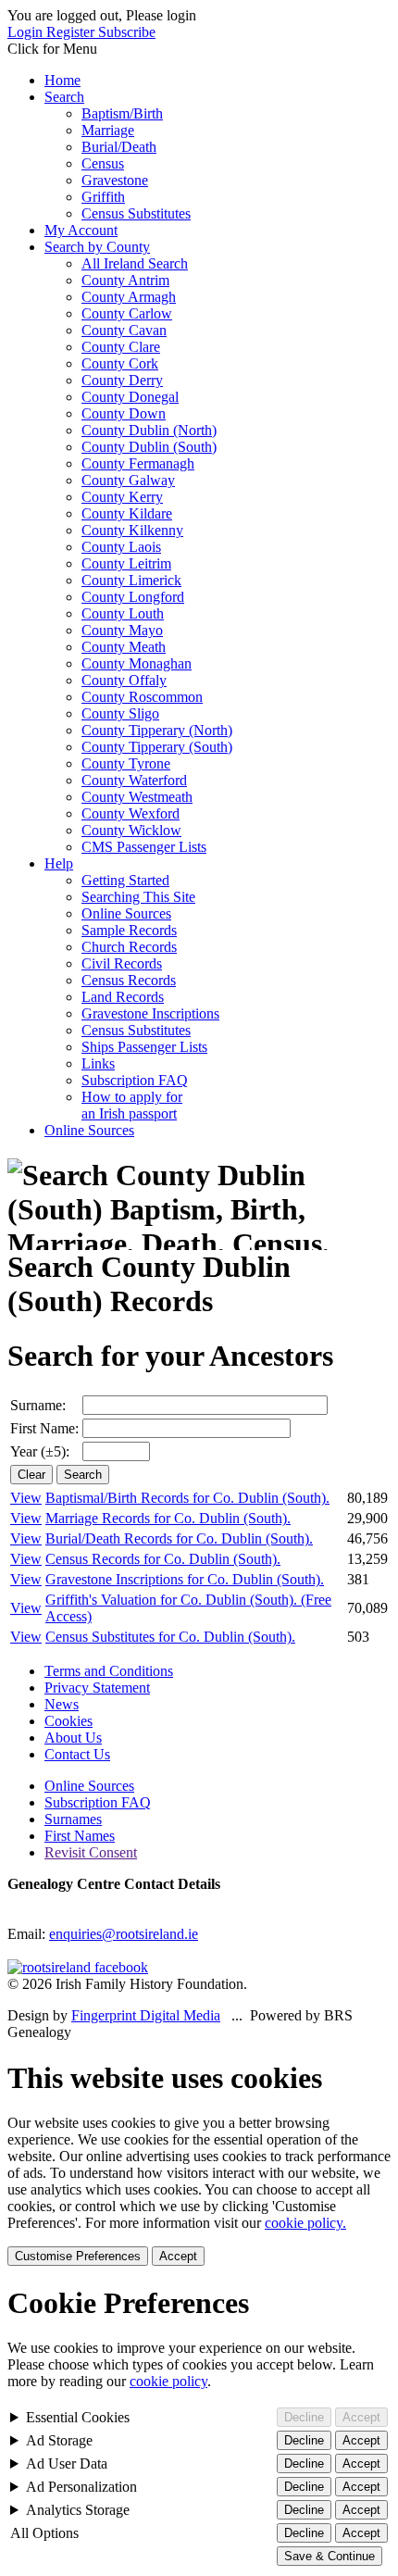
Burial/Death (119, 147)
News (62, 1704)
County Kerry (122, 497)
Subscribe (127, 32)
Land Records (123, 997)
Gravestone (115, 180)
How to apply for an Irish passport (132, 1105)
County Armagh (129, 297)
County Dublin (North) (149, 430)
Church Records (129, 947)
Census (103, 163)
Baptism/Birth (122, 113)
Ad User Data (67, 2463)
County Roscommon (142, 697)
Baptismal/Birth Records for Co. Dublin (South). (187, 1498)
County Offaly (124, 680)
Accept (178, 2256)
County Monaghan (137, 663)
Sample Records (129, 930)
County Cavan (124, 330)
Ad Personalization (81, 2487)
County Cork (120, 363)
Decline (304, 2417)
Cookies (68, 1721)
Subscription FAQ (135, 1080)
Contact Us (77, 1754)
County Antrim (125, 280)
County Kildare (127, 513)
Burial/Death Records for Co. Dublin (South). (179, 1538)
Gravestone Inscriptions (150, 1013)
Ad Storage (59, 2440)
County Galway (128, 480)
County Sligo (120, 713)
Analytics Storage (78, 2510)
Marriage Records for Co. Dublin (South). (168, 1518)
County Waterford (134, 780)
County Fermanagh (138, 463)
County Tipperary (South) (157, 747)
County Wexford (131, 813)
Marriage (108, 130)
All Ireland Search (135, 263)
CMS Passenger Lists (144, 847)
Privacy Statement (97, 1688)
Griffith (103, 197)
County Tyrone (126, 763)
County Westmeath (137, 797)
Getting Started (125, 880)
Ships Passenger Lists (144, 1047)
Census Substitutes (136, 213)
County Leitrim (126, 563)
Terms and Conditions (109, 1671)
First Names (80, 1836)
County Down (124, 413)
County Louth (123, 613)
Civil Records (122, 963)
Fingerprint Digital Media (146, 2015)
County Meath (124, 647)
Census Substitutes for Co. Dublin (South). (170, 1637)
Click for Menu (52, 49)
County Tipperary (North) (157, 730)
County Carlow (127, 313)
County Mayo (122, 630)
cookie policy (168, 2381)
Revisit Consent (91, 1852)
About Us (73, 1738)
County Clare (121, 347)
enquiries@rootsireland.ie (124, 1934)
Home (62, 80)
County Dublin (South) (149, 447)
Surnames (73, 1819)
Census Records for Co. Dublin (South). (163, 1559)
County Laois (121, 547)
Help (59, 863)
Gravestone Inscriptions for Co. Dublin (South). (185, 1579)
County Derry (122, 380)
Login (27, 32)
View (26, 1498)
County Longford (133, 597)
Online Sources (126, 913)
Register (72, 32)
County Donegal (130, 397)
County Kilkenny (132, 530)
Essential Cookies (78, 2417)
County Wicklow (131, 830)
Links (98, 1063)
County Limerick (131, 580)
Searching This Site (138, 897)
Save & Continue (330, 2556)
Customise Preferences (78, 2256)
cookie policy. (305, 2223)
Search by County (97, 247)
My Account (81, 230)
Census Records (129, 980)
